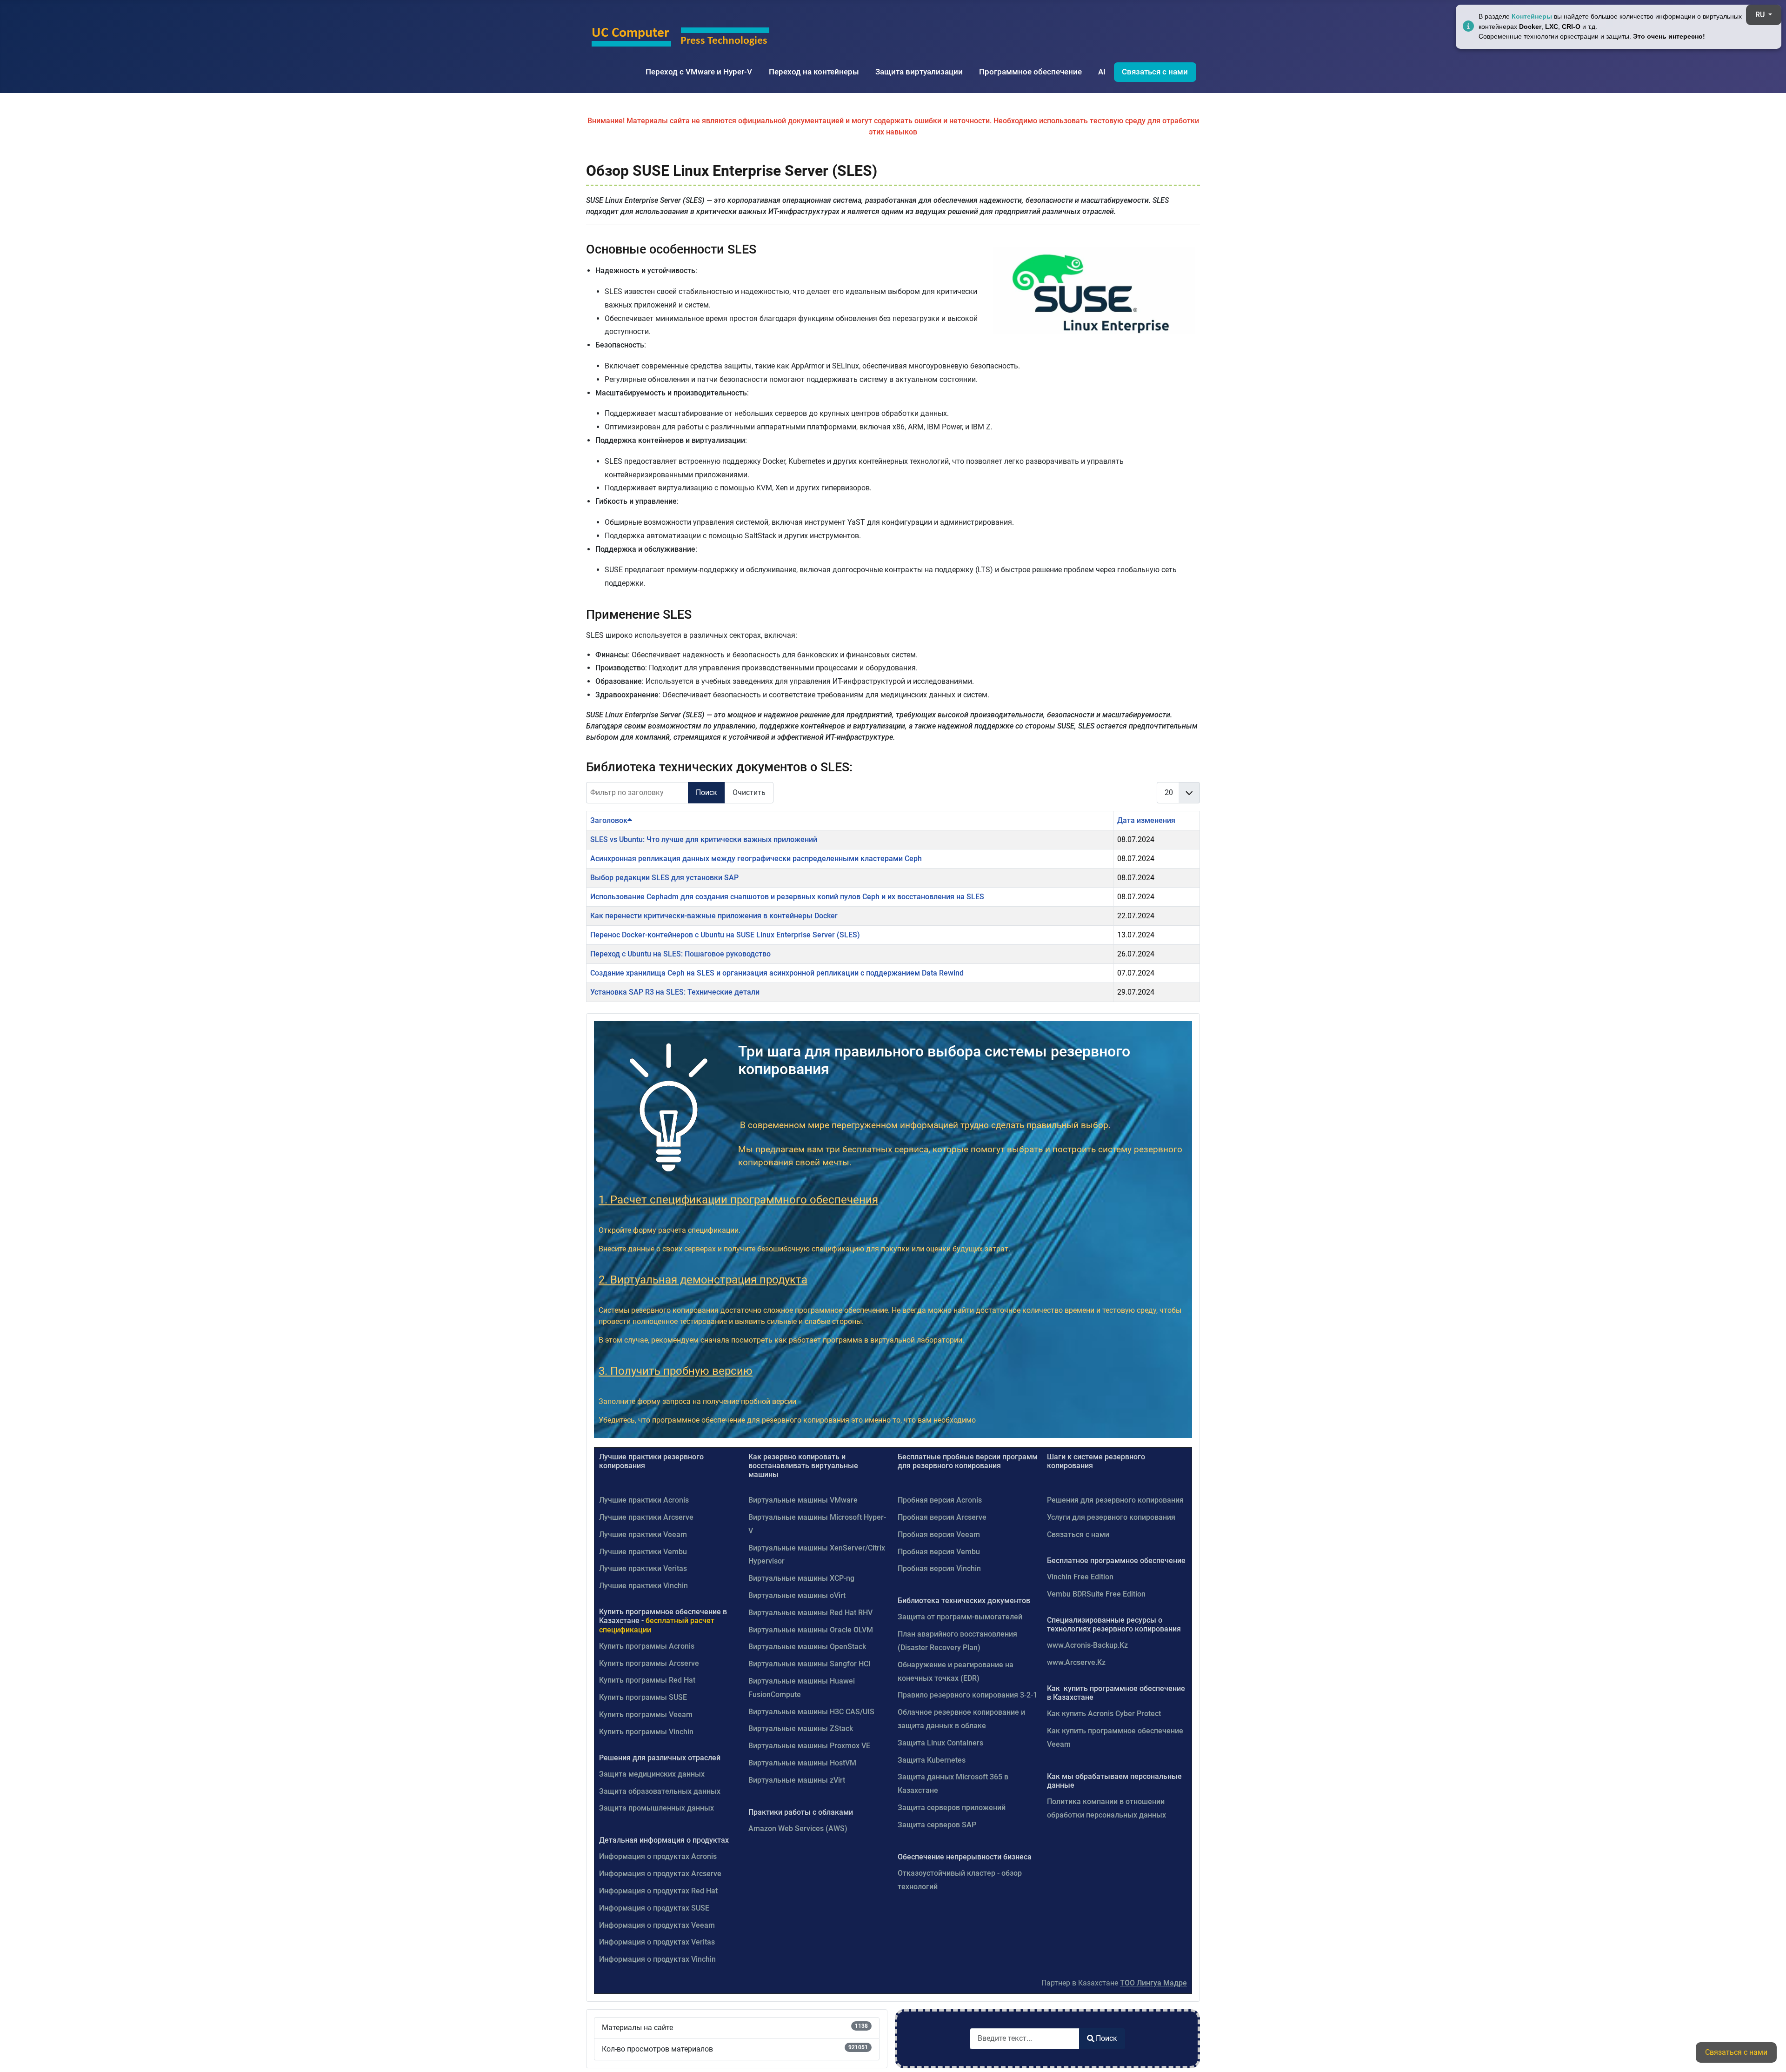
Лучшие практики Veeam (643, 1534)
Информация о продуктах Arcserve (660, 1874)
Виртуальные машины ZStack (801, 1728)
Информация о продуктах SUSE (654, 1908)
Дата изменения (1146, 820)
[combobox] (1025, 2039)
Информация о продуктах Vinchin (657, 1959)
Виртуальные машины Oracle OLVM (811, 1630)
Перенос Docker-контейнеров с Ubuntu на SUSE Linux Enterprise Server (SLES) (725, 935)
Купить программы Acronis (647, 1646)
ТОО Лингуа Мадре (1153, 1983)
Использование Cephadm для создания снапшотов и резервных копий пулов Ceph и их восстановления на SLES (787, 897)
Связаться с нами (1155, 72)
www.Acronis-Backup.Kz (1087, 1645)
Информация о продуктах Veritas (657, 1942)
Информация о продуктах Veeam (657, 1925)
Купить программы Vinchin (646, 1732)
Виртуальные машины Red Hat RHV (810, 1613)
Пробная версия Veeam (939, 1534)
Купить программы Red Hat (647, 1680)
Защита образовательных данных (660, 1791)
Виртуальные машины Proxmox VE (809, 1746)
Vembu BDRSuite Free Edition (1096, 1594)
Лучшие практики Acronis (644, 1500)
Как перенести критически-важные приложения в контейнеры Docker (714, 916)
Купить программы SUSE (643, 1697)
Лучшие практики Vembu (643, 1552)
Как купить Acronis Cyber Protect (1104, 1714)
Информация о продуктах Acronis (658, 1856)
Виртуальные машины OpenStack (807, 1647)
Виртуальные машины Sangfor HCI (810, 1664)
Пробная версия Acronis (940, 1500)
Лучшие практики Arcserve (646, 1517)
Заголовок (609, 820)
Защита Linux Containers (940, 1743)
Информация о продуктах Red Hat (658, 1891)
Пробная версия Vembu (939, 1552)
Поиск (706, 792)
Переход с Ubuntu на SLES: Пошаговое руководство (680, 954)
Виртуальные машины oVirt (797, 1595)
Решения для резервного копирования (1115, 1500)
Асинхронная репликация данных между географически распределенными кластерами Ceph (756, 859)
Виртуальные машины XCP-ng (801, 1578)
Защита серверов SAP (937, 1825)
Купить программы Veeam (646, 1714)
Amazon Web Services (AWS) (798, 1828)
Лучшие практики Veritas (643, 1568)
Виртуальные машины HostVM (802, 1763)
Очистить (749, 792)
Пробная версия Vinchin (939, 1568)
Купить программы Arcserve (649, 1663)
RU (1761, 15)
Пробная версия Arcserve (942, 1517)
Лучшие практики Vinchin (643, 1586)
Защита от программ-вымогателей (960, 1617)
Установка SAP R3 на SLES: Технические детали (675, 992)
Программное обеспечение (1030, 72)
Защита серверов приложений (952, 1808)
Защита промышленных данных (656, 1808)
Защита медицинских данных (652, 1774)
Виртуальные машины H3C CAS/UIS (811, 1712)
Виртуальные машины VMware (803, 1500)
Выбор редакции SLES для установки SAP (664, 878)
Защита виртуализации (919, 72)
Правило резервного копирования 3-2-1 (967, 1695)
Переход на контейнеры (814, 72)
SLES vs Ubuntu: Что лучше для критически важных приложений (704, 839)
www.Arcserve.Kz (1076, 1662)
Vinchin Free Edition (1080, 1577)
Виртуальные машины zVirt (797, 1780)
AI (1102, 72)
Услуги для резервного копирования (1111, 1517)
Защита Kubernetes (932, 1760)
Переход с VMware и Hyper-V (699, 72)
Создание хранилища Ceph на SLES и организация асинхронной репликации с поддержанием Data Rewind (777, 973)
